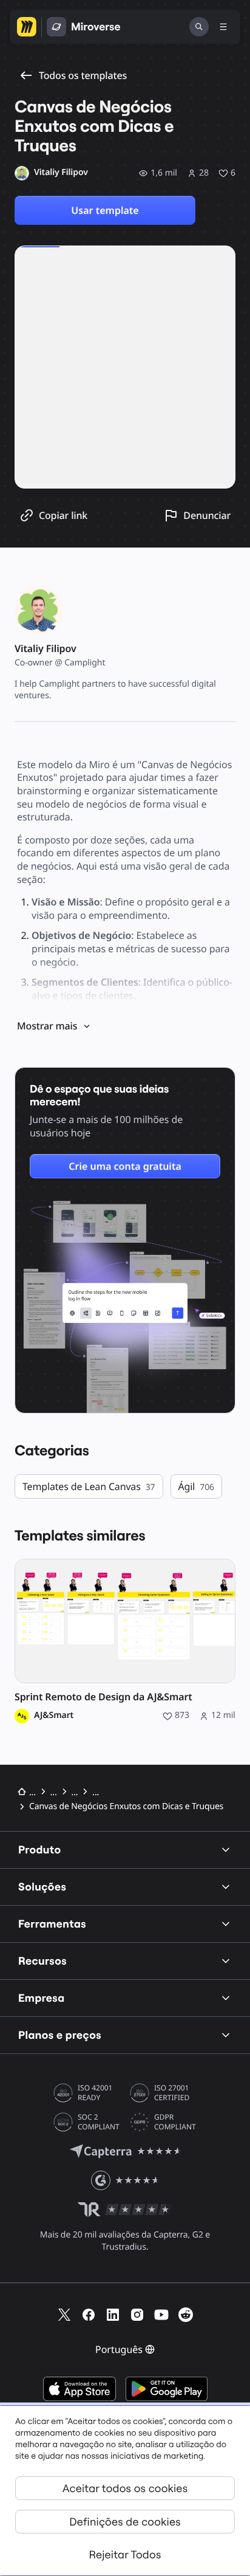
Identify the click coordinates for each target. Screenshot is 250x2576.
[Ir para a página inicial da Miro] (27, 27)
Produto (40, 1850)
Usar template (105, 210)
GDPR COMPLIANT (175, 2122)
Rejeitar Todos (125, 2554)
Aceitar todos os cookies (125, 2488)
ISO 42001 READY (95, 2093)
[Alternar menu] (223, 27)
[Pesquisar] (199, 27)
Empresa (42, 1998)
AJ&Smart (54, 1716)
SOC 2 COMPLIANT (99, 2122)
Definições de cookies (125, 2522)
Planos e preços (60, 2035)
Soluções (42, 1887)
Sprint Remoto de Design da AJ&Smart (103, 1697)
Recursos (42, 1961)
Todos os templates (83, 75)
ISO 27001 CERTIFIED (172, 2093)
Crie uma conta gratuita (125, 1166)
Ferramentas (52, 1924)
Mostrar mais (47, 1026)
